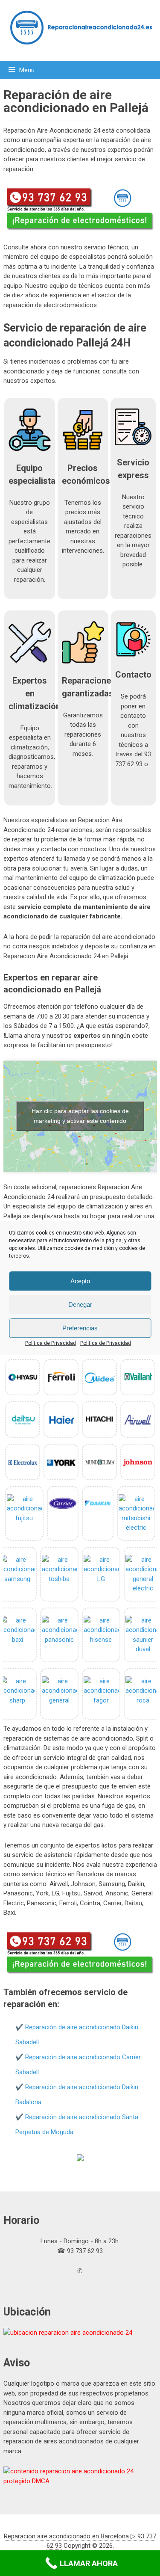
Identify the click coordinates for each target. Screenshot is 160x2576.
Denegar (80, 1304)
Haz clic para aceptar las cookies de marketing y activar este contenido (80, 1116)
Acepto (80, 1281)
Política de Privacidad (51, 1343)
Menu (27, 70)
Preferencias (80, 1328)
